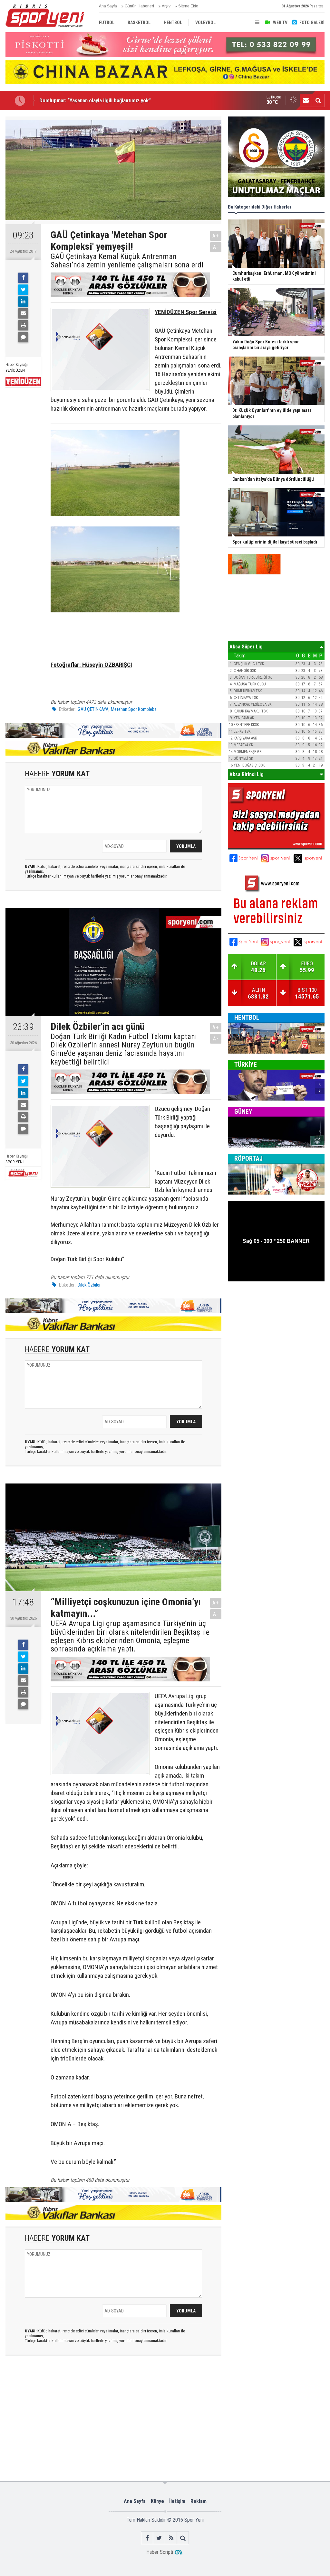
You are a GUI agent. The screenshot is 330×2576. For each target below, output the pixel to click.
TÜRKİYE (246, 1065)
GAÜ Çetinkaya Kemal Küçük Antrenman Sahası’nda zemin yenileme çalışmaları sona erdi (127, 261)
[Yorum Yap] (23, 337)
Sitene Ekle (188, 6)
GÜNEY (243, 1111)
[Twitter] (23, 290)
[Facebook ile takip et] (147, 2538)
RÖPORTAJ (248, 1158)
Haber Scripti (160, 2552)
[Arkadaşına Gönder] (23, 313)
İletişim (177, 2501)
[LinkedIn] (23, 302)
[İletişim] (306, 100)
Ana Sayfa (108, 6)
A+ (216, 236)
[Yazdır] (23, 325)
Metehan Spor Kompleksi (134, 709)
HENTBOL (247, 1018)
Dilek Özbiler (89, 1285)
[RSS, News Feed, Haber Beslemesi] (171, 2538)
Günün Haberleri (139, 6)
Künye (157, 2501)
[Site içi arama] (318, 100)
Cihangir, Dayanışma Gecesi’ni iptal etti (83, 100)
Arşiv (166, 6)
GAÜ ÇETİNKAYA (93, 709)
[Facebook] (23, 278)
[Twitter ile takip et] (159, 2538)
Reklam (199, 2501)
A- (216, 247)
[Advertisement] (106, 2387)
